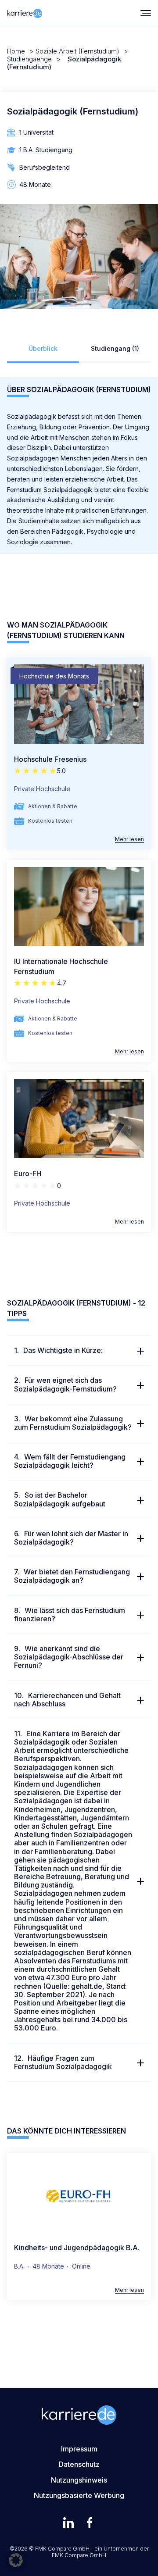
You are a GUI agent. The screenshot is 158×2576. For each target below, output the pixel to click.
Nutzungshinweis (79, 2480)
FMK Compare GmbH (79, 2555)
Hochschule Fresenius (50, 759)
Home (16, 51)
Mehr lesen (129, 839)
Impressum (79, 2449)
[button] (16, 2560)
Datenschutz (79, 2464)
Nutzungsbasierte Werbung (79, 2495)
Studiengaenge (29, 59)
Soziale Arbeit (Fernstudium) (77, 51)
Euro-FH (28, 1174)
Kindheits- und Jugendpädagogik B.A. (77, 2248)
